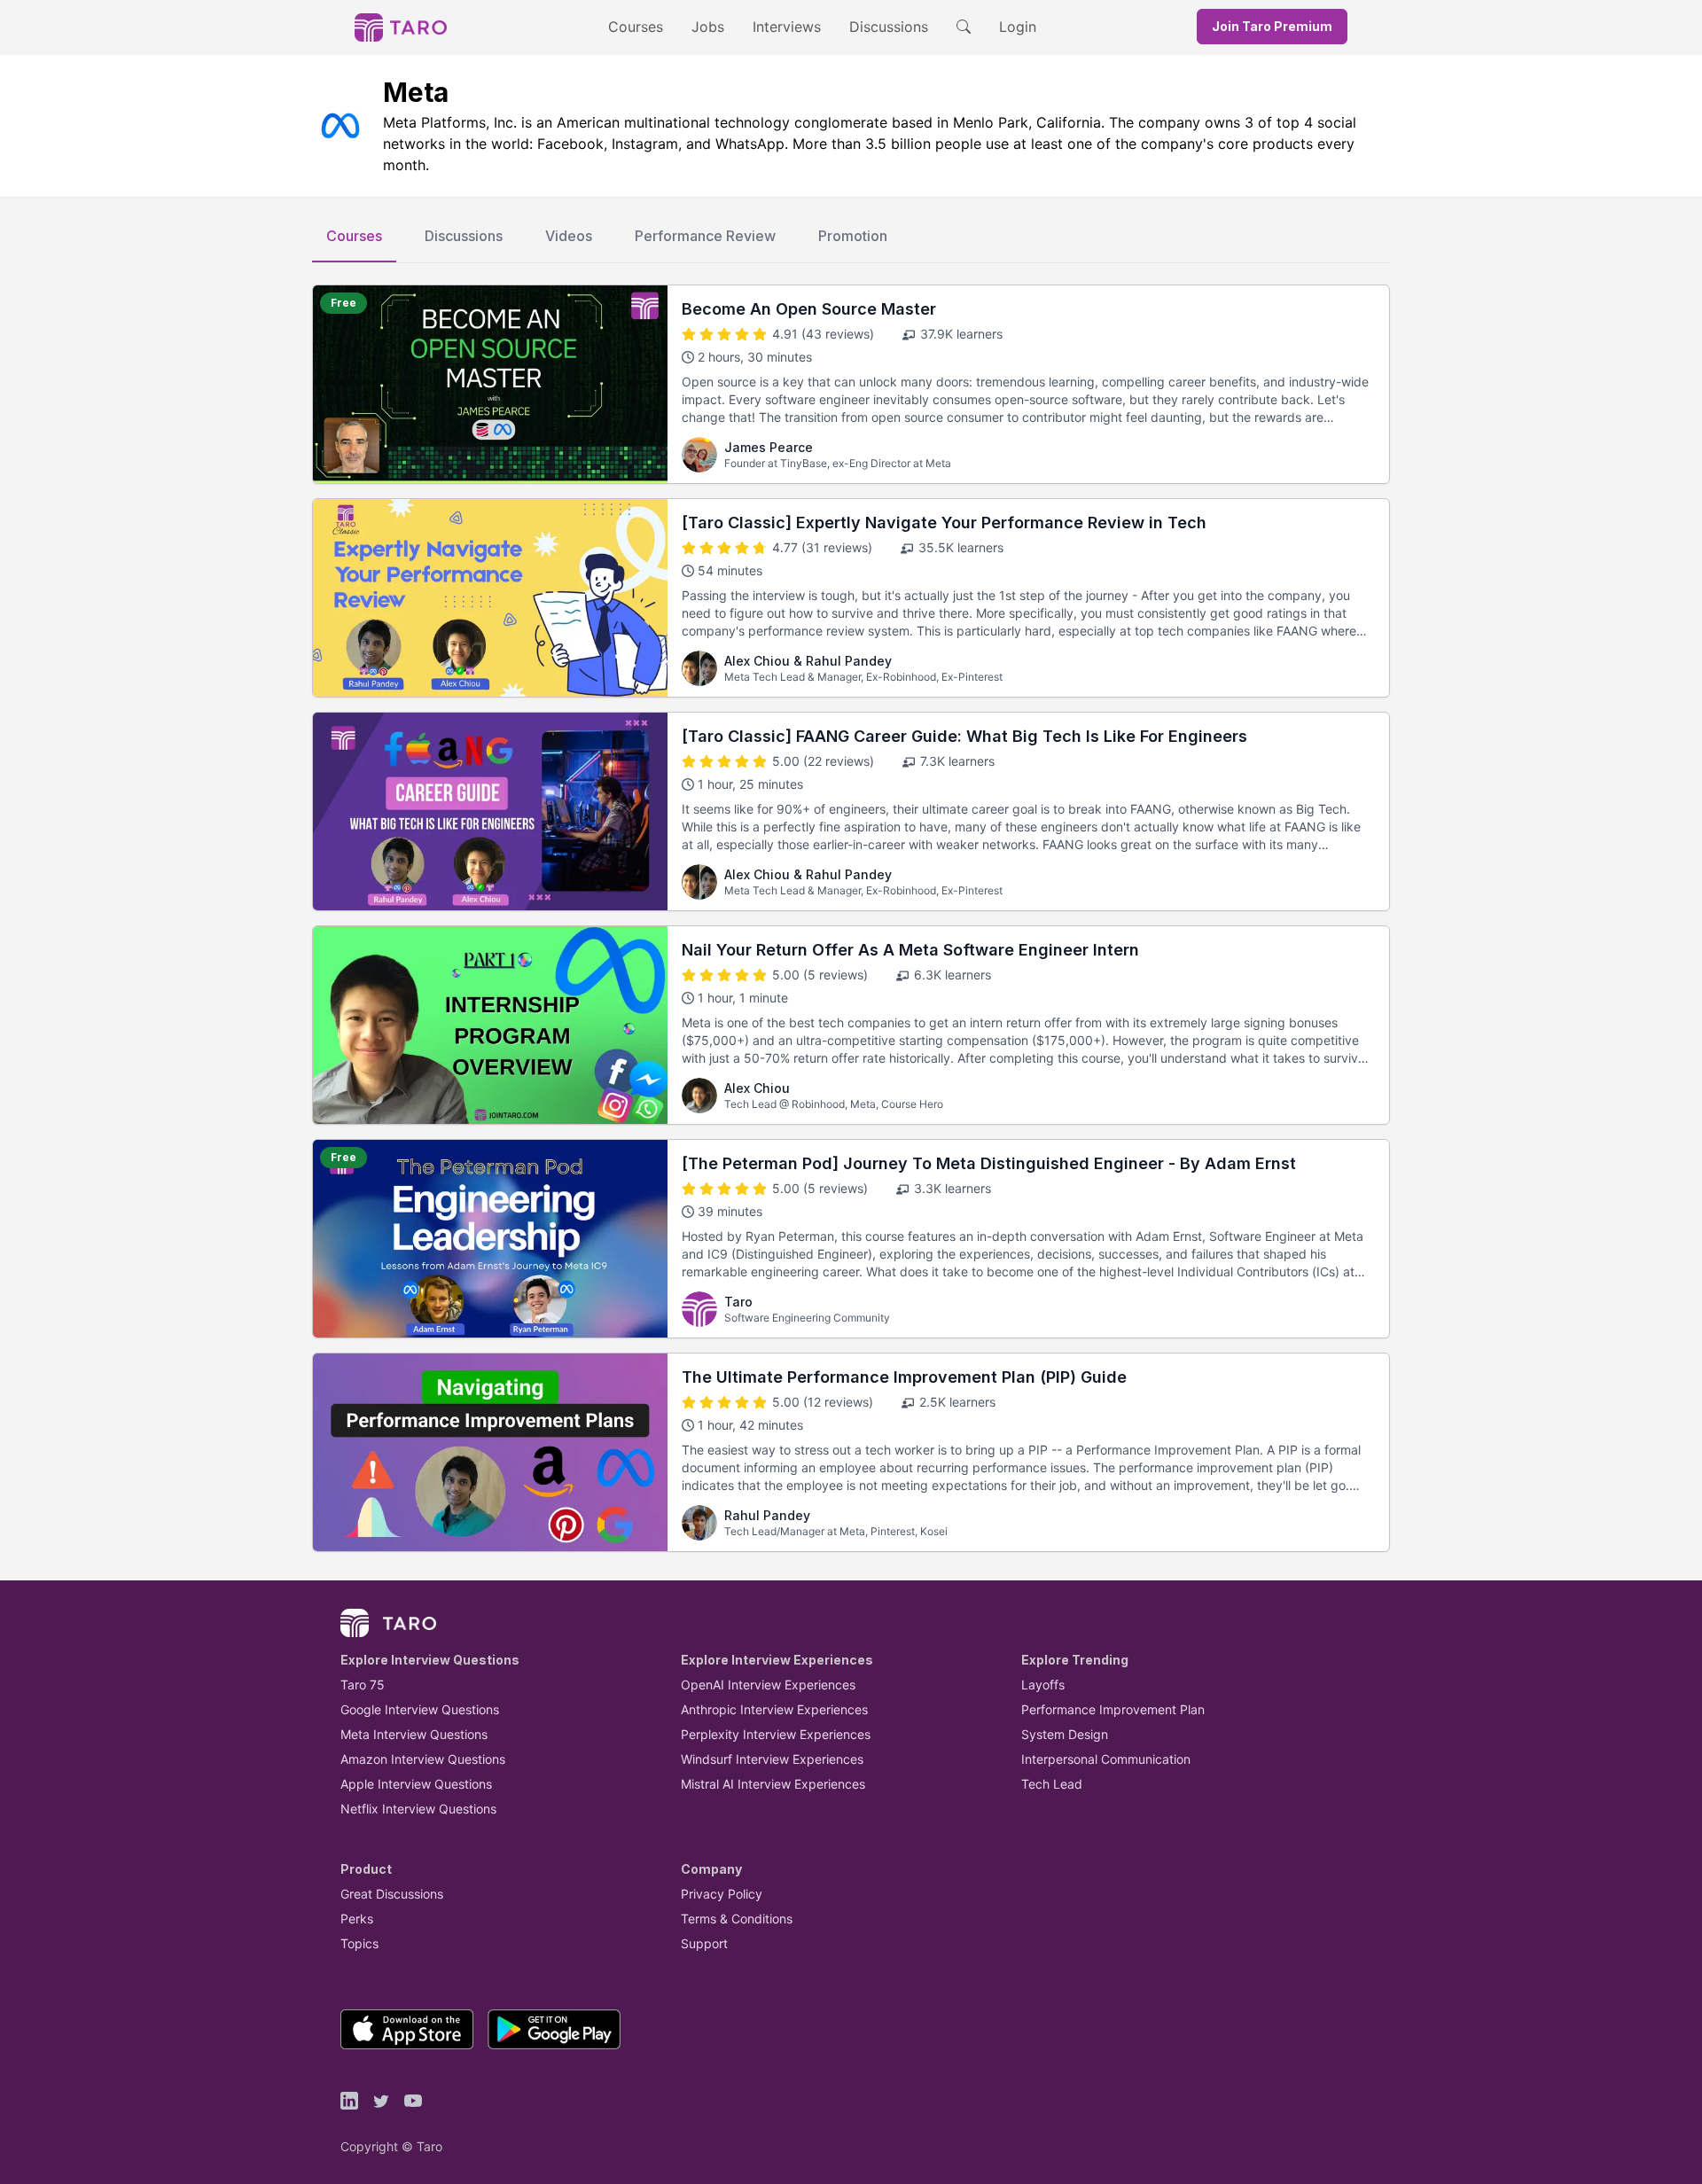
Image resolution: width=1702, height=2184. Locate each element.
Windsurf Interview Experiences (772, 1759)
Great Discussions (392, 1894)
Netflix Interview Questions (418, 1809)
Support (704, 1943)
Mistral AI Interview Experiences (773, 1784)
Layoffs (1043, 1685)
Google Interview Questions (420, 1709)
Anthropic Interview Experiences (774, 1709)
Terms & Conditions (737, 1919)
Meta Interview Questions (414, 1734)
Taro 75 (363, 1685)
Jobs (708, 27)
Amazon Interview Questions (423, 1759)
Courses (636, 27)
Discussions (889, 27)
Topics (359, 1943)
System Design (1065, 1734)
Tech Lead (1052, 1784)
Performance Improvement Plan (1113, 1709)
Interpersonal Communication (1106, 1759)
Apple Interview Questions (416, 1784)
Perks (357, 1919)
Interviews (787, 27)
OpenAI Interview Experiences (768, 1685)
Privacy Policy (722, 1894)
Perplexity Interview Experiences (776, 1734)
